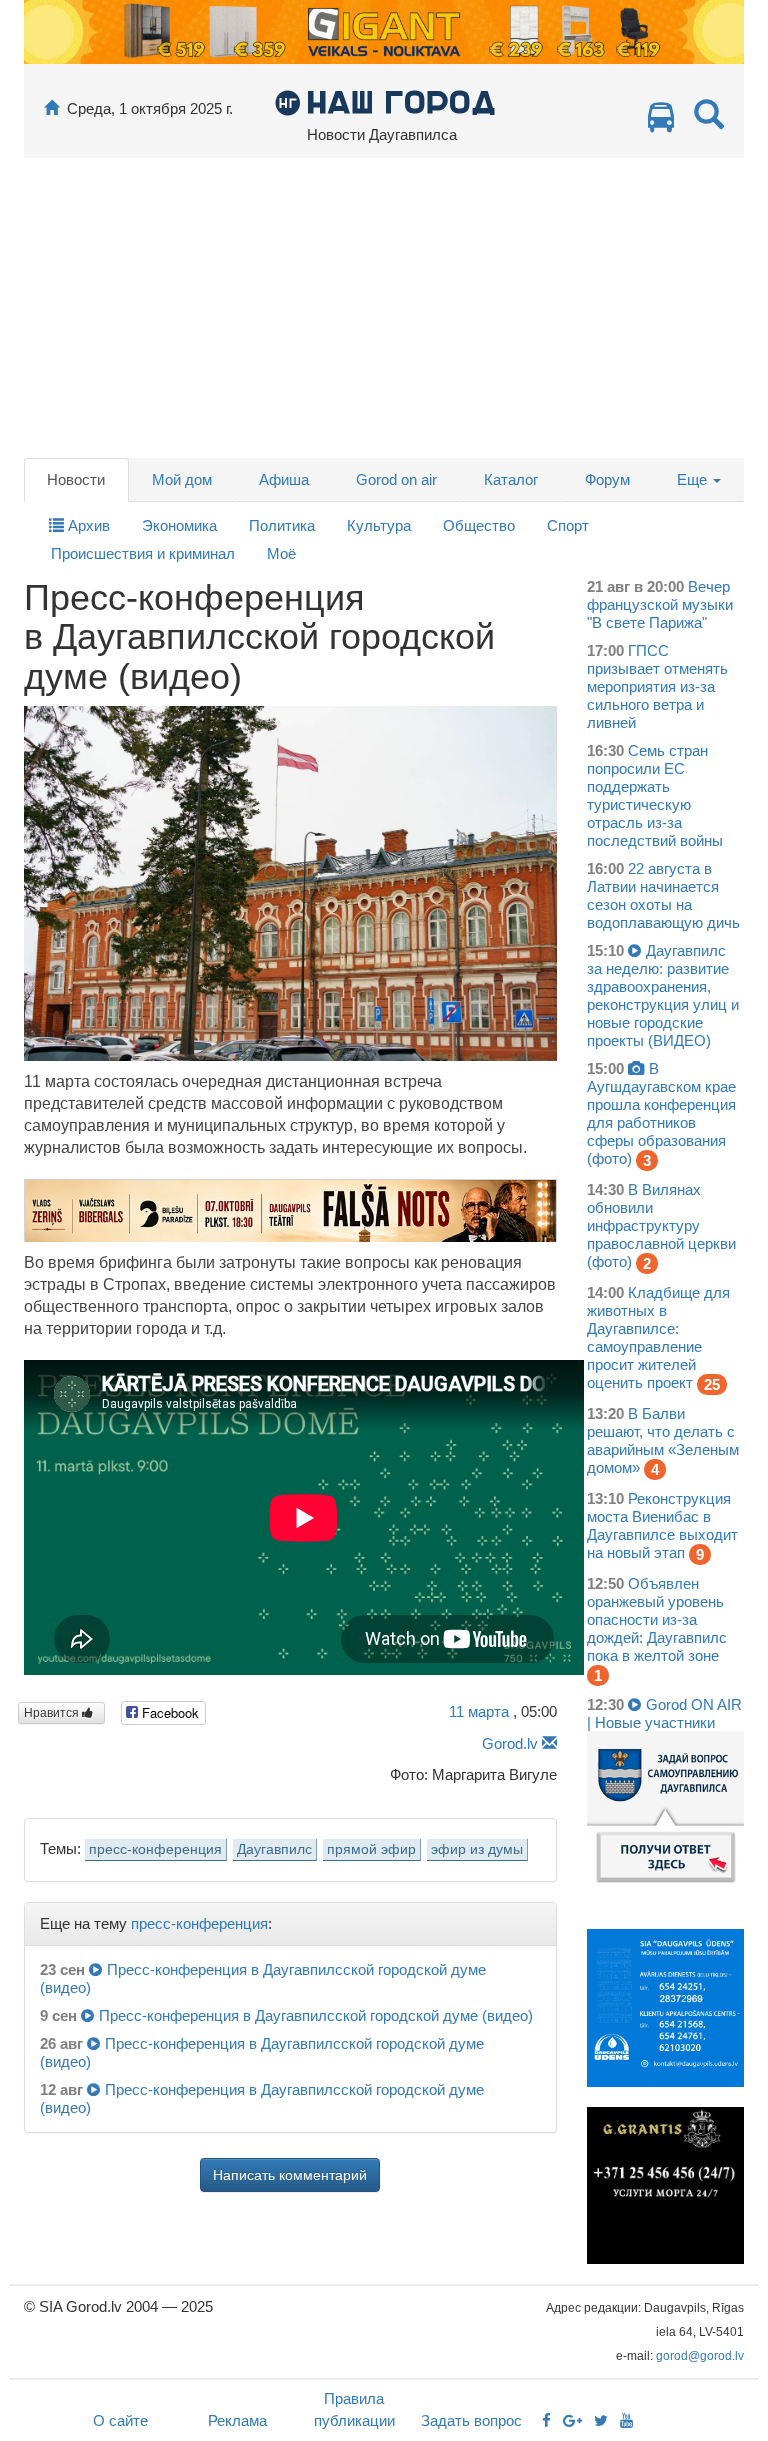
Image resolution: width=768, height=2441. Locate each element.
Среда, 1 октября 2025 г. (150, 108)
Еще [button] (694, 479)
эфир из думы (477, 1849)
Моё (281, 553)
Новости (76, 479)
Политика (282, 525)
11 (479, 1711)
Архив (87, 525)
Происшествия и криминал (143, 553)
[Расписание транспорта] (661, 122)
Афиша (284, 479)
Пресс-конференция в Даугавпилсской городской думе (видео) (316, 2015)
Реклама (237, 2420)
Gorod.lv (510, 1743)
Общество (479, 525)
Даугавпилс (274, 1849)
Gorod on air (396, 479)
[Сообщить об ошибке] (549, 1743)
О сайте (120, 2420)
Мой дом (182, 479)
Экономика (179, 525)
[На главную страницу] (51, 108)
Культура (379, 525)
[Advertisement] (384, 308)
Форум (607, 479)
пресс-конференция (155, 1849)
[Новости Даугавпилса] (384, 101)
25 (712, 1384)
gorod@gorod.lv (700, 2356)
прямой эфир (371, 1849)
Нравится (53, 1713)
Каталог (511, 479)
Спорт (568, 525)
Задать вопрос (471, 2420)
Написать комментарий (290, 2175)
